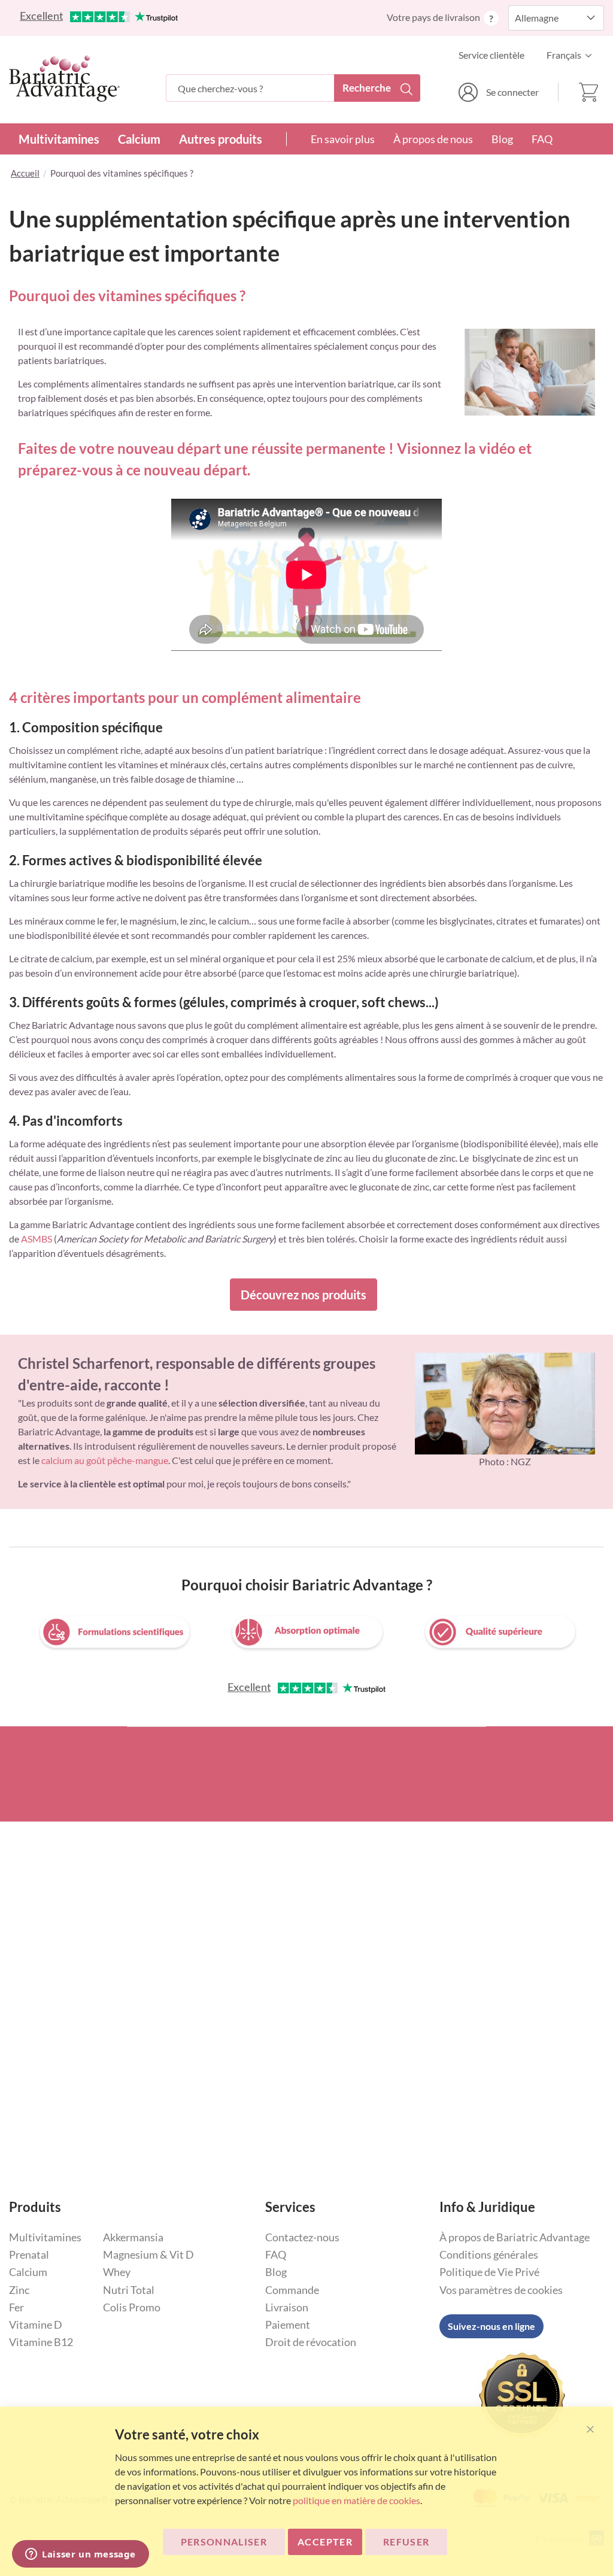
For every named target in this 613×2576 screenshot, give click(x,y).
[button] (572, 55)
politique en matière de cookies (356, 2500)
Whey (117, 2272)
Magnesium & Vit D (148, 2254)
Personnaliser (224, 2542)
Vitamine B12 (41, 2342)
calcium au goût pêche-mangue (105, 1460)
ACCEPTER (325, 2542)
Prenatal (29, 2254)
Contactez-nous (302, 2237)
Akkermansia (133, 2237)
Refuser (406, 2542)
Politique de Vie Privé (489, 2272)
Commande (292, 2290)
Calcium (139, 139)
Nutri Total (129, 2290)
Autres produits (221, 139)
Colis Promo (132, 2307)
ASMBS (37, 1239)
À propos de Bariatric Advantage (515, 2237)
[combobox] (293, 88)
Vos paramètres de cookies (501, 2290)
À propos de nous (433, 139)
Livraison (287, 2307)
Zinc (19, 2290)
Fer (16, 2307)
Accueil (25, 173)
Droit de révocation (311, 2342)
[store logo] (64, 78)
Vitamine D (36, 2325)
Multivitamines (59, 139)
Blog (502, 139)
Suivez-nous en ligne (491, 2326)
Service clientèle (491, 55)
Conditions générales (489, 2254)
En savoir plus (343, 139)
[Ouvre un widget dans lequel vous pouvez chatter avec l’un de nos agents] (81, 2555)
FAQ (542, 139)
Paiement (288, 2325)
